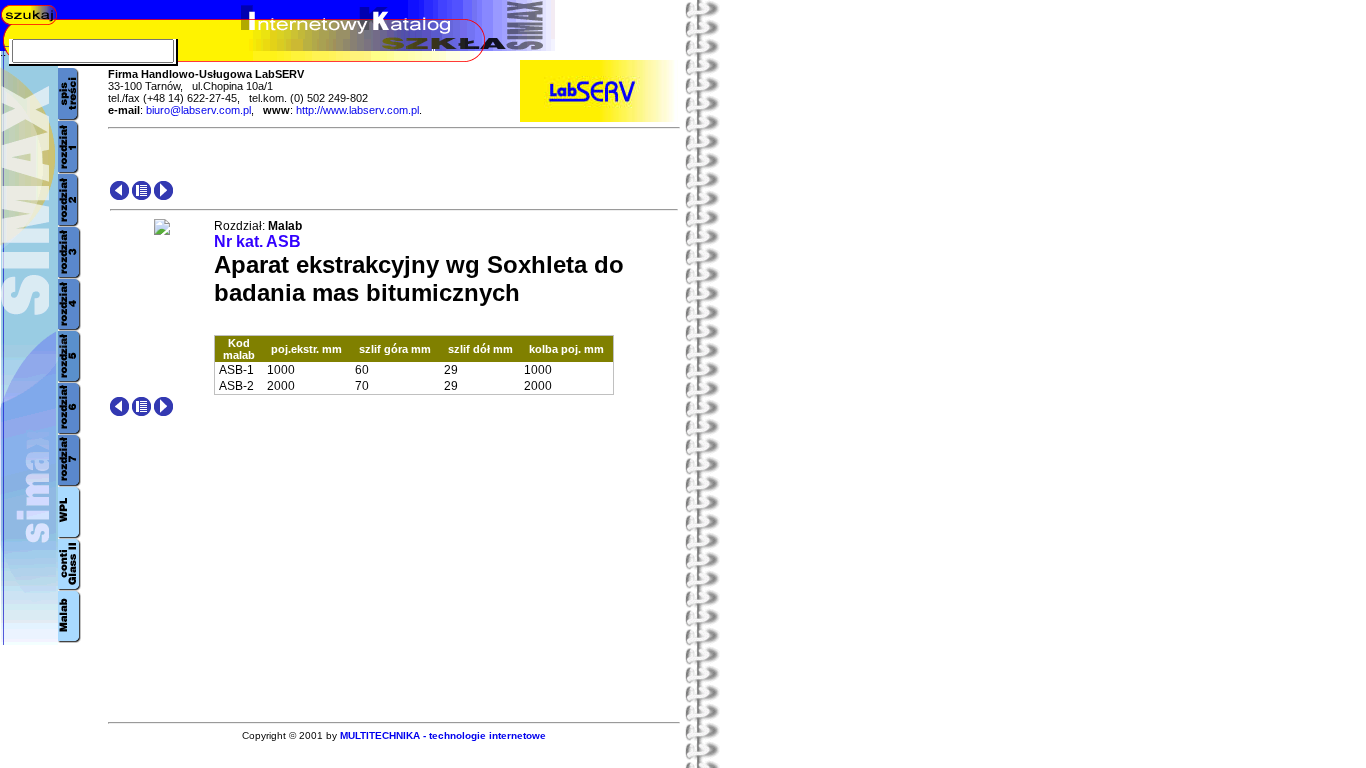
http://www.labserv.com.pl (357, 110)
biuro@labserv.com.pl (198, 110)
